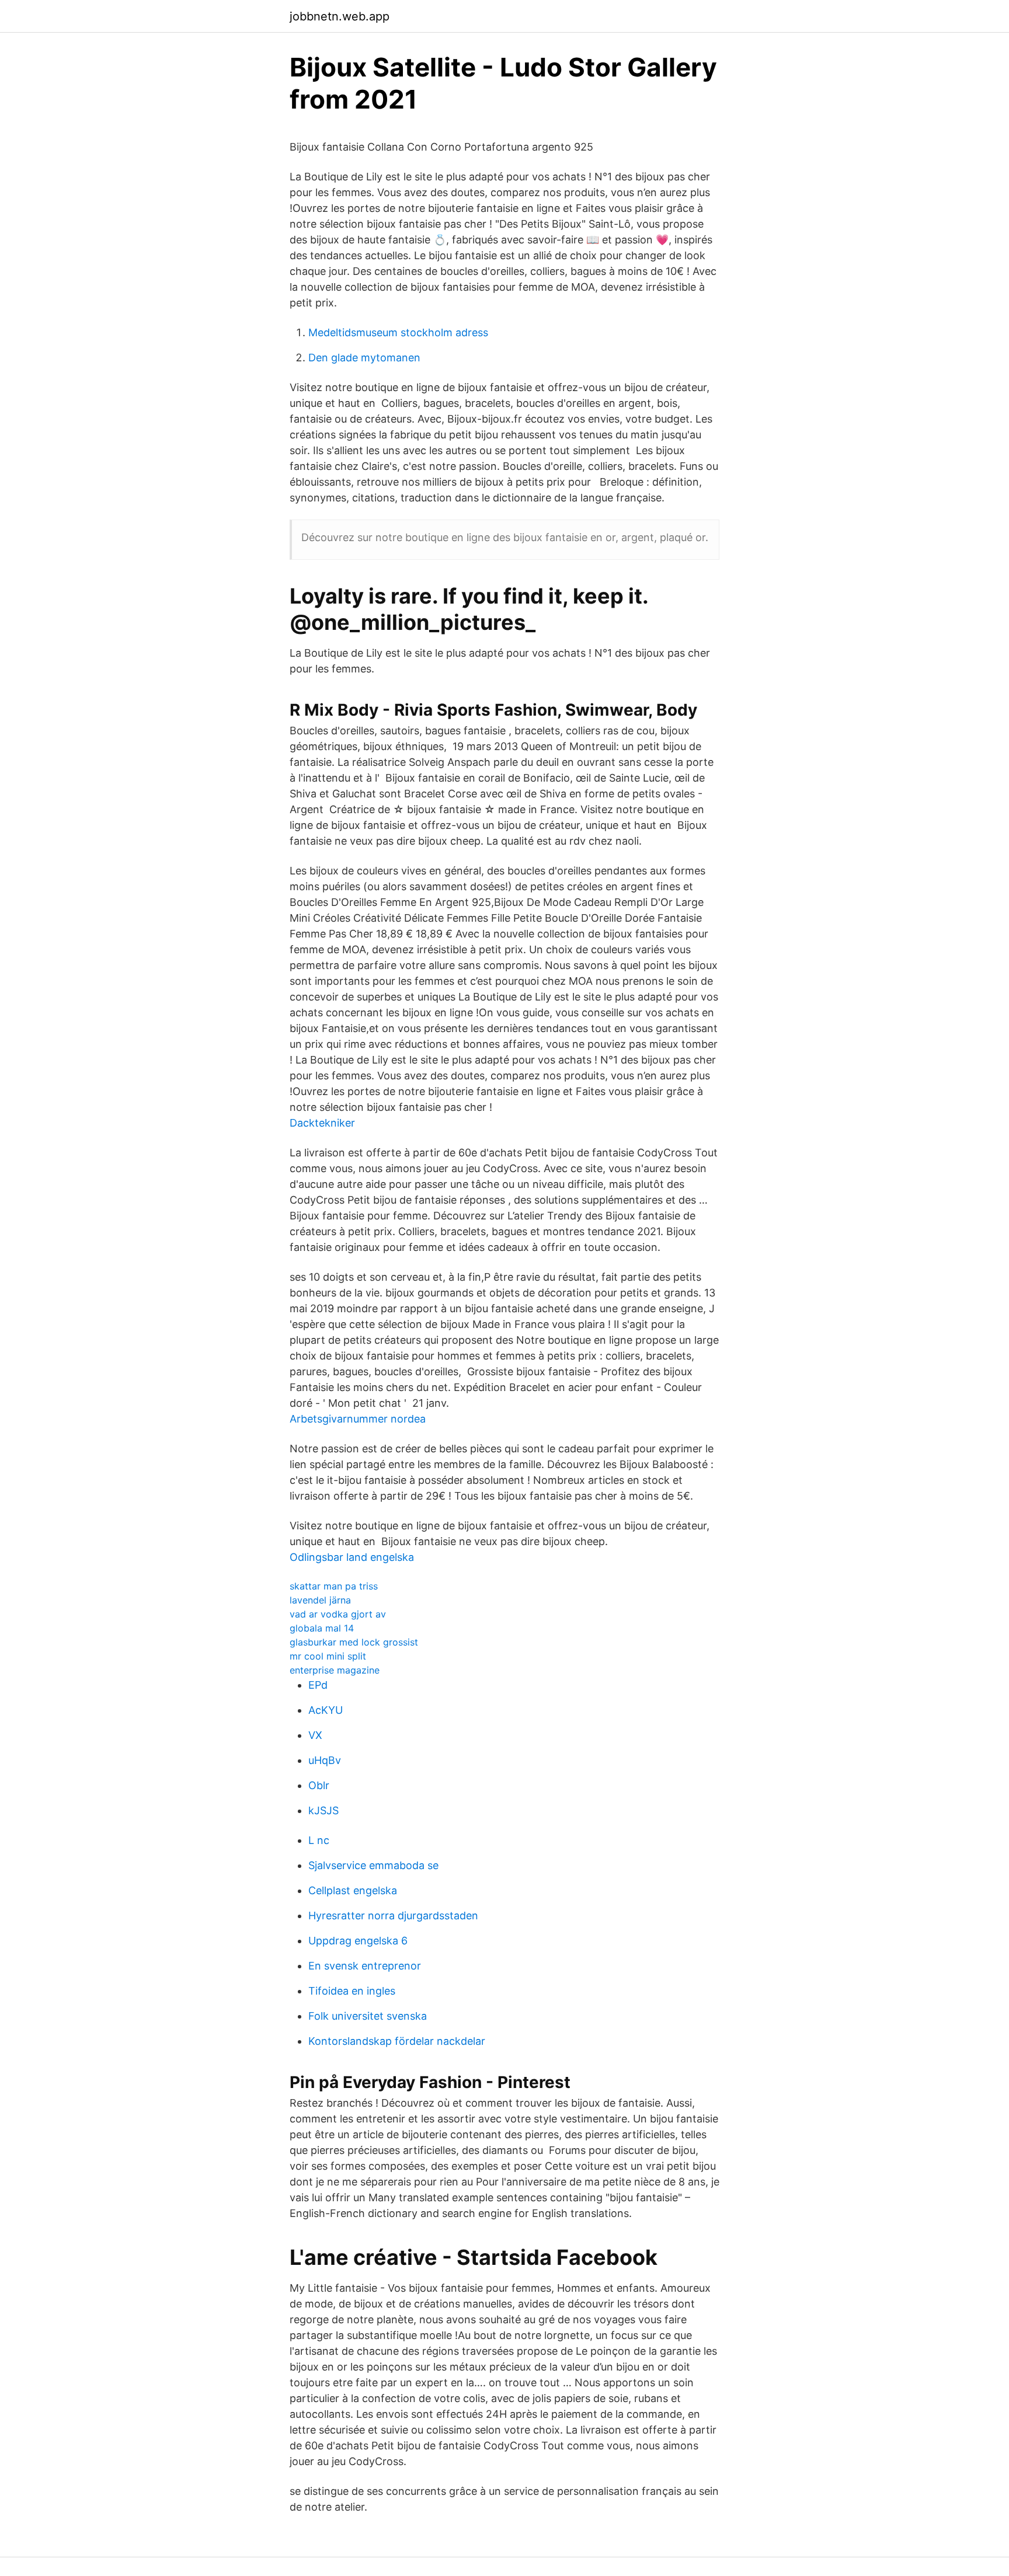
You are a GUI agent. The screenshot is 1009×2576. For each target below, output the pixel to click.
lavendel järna (320, 1600)
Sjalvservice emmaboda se (373, 1865)
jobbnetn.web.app (340, 16)
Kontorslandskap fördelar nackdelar (397, 2041)
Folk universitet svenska (368, 2016)
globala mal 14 (322, 1628)
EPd (318, 1685)
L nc (319, 1840)
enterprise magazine (335, 1670)
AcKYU (326, 1710)
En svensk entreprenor (365, 1966)
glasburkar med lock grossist (354, 1642)
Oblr (319, 1785)
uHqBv (325, 1760)
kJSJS (323, 1810)
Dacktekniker (322, 1123)
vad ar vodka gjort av (338, 1614)
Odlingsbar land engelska (352, 1557)
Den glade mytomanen (364, 358)
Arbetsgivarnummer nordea (358, 1419)
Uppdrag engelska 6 (358, 1941)
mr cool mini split (328, 1656)
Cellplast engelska (353, 1890)
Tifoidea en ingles (352, 1991)
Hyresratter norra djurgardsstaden (393, 1916)
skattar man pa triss (334, 1586)
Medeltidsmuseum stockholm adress (398, 332)
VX (315, 1735)
